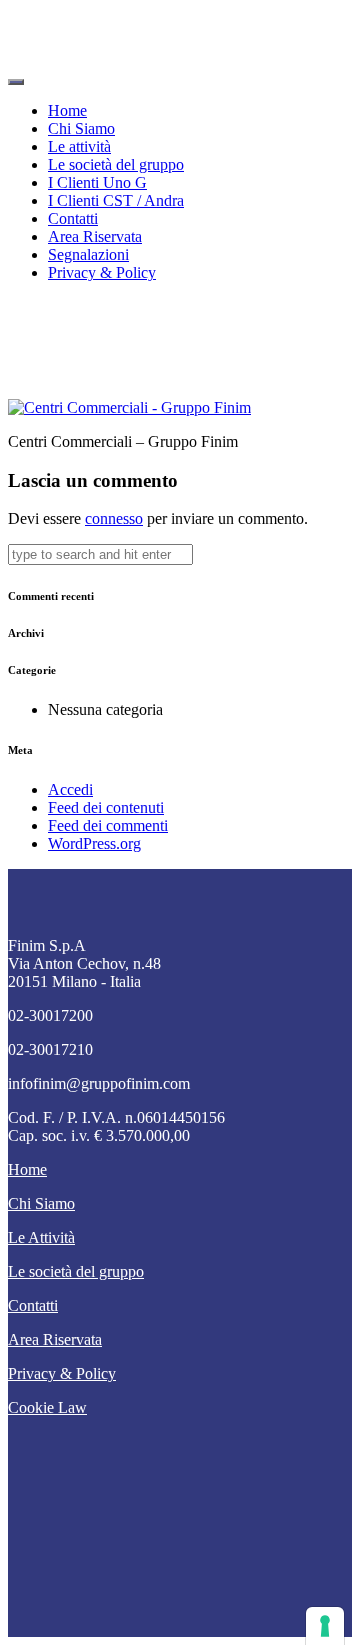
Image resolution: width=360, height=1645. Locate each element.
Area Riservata (95, 236)
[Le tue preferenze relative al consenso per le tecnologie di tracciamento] (325, 1626)
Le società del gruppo (116, 164)
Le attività (79, 146)
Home (67, 110)
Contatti (73, 218)
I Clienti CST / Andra (116, 200)
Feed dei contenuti (106, 807)
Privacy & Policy (102, 272)
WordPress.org (94, 843)
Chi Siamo (81, 128)
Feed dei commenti (108, 825)
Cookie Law (47, 1407)
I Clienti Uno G (97, 182)
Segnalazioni (88, 254)
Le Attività (41, 1237)
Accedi (70, 789)
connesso (114, 518)
